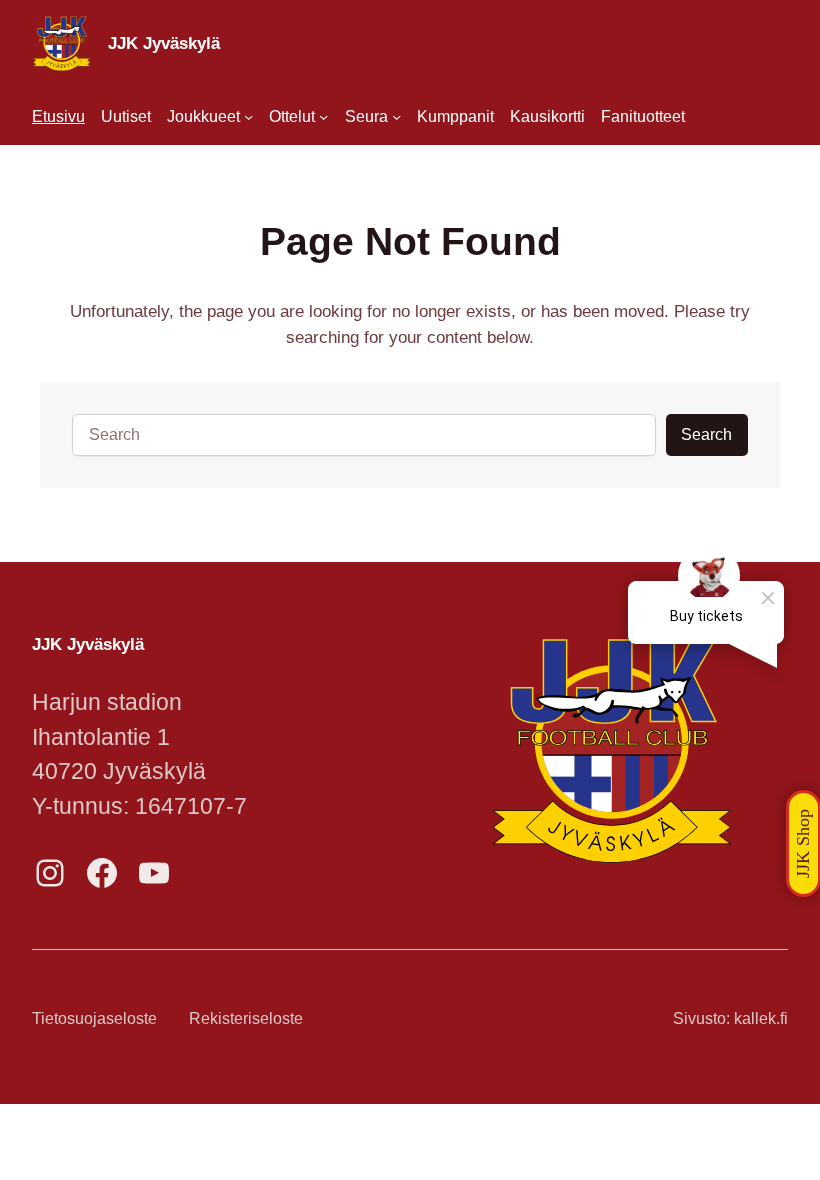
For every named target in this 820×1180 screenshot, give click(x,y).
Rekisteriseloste (246, 1018)
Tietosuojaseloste (94, 1018)
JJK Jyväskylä (164, 43)
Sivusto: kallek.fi (730, 1018)
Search (706, 434)
